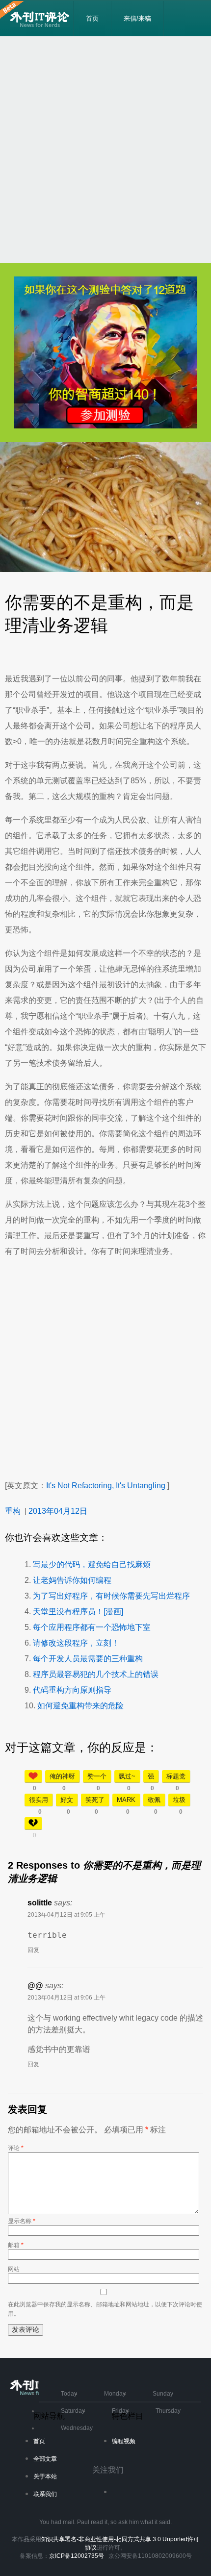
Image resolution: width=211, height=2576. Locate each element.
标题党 (176, 1776)
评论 (16, 2148)
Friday (120, 2411)
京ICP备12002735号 (77, 2556)
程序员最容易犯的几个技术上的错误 (96, 1674)
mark (126, 1800)
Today (69, 2394)
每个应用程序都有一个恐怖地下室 (92, 1627)
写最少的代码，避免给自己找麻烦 (92, 1564)
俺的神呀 (62, 1776)
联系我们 (45, 2494)
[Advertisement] (105, 150)
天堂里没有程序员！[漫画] (78, 1612)
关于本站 (45, 2476)
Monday (115, 2394)
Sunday (163, 2394)
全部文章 (45, 2459)
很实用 (39, 1800)
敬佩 (154, 1800)
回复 (33, 1950)
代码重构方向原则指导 (72, 1690)
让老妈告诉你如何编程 (72, 1580)
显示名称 (22, 2221)
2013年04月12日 (58, 1511)
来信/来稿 (137, 18)
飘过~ (127, 1776)
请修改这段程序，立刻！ (76, 1643)
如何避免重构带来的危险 (80, 1706)
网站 (14, 2269)
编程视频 (124, 2441)
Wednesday (77, 2428)
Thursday (168, 2411)
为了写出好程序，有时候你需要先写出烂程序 (111, 1596)
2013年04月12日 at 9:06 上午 (66, 1998)
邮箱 (16, 2245)
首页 (92, 18)
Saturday (73, 2411)
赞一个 (97, 1776)
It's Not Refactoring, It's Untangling (106, 1486)
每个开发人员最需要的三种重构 (88, 1659)
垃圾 (179, 1800)
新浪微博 (124, 2495)
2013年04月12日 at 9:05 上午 (66, 1915)
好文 (67, 1800)
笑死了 (95, 1800)
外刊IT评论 (41, 19)
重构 (13, 1511)
